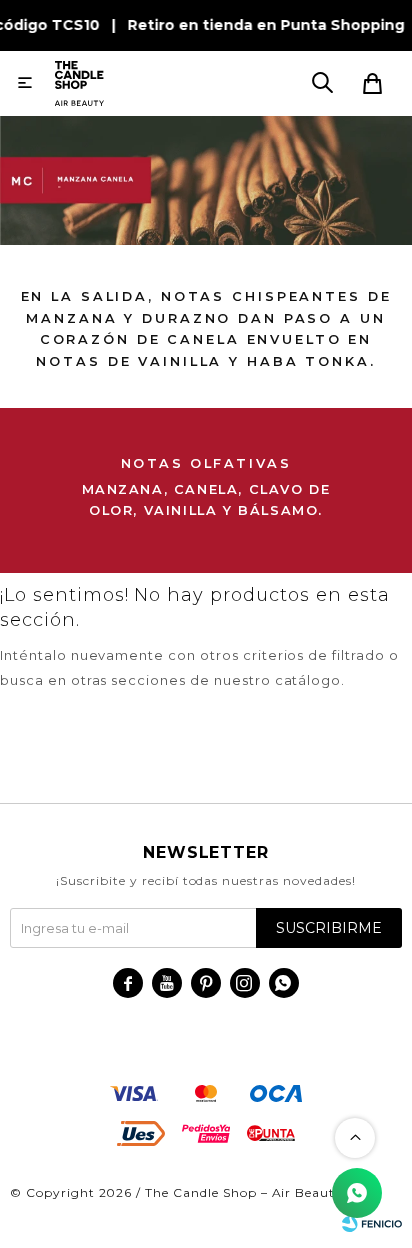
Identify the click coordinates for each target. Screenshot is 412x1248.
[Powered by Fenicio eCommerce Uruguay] (372, 1223)
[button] (322, 83)
